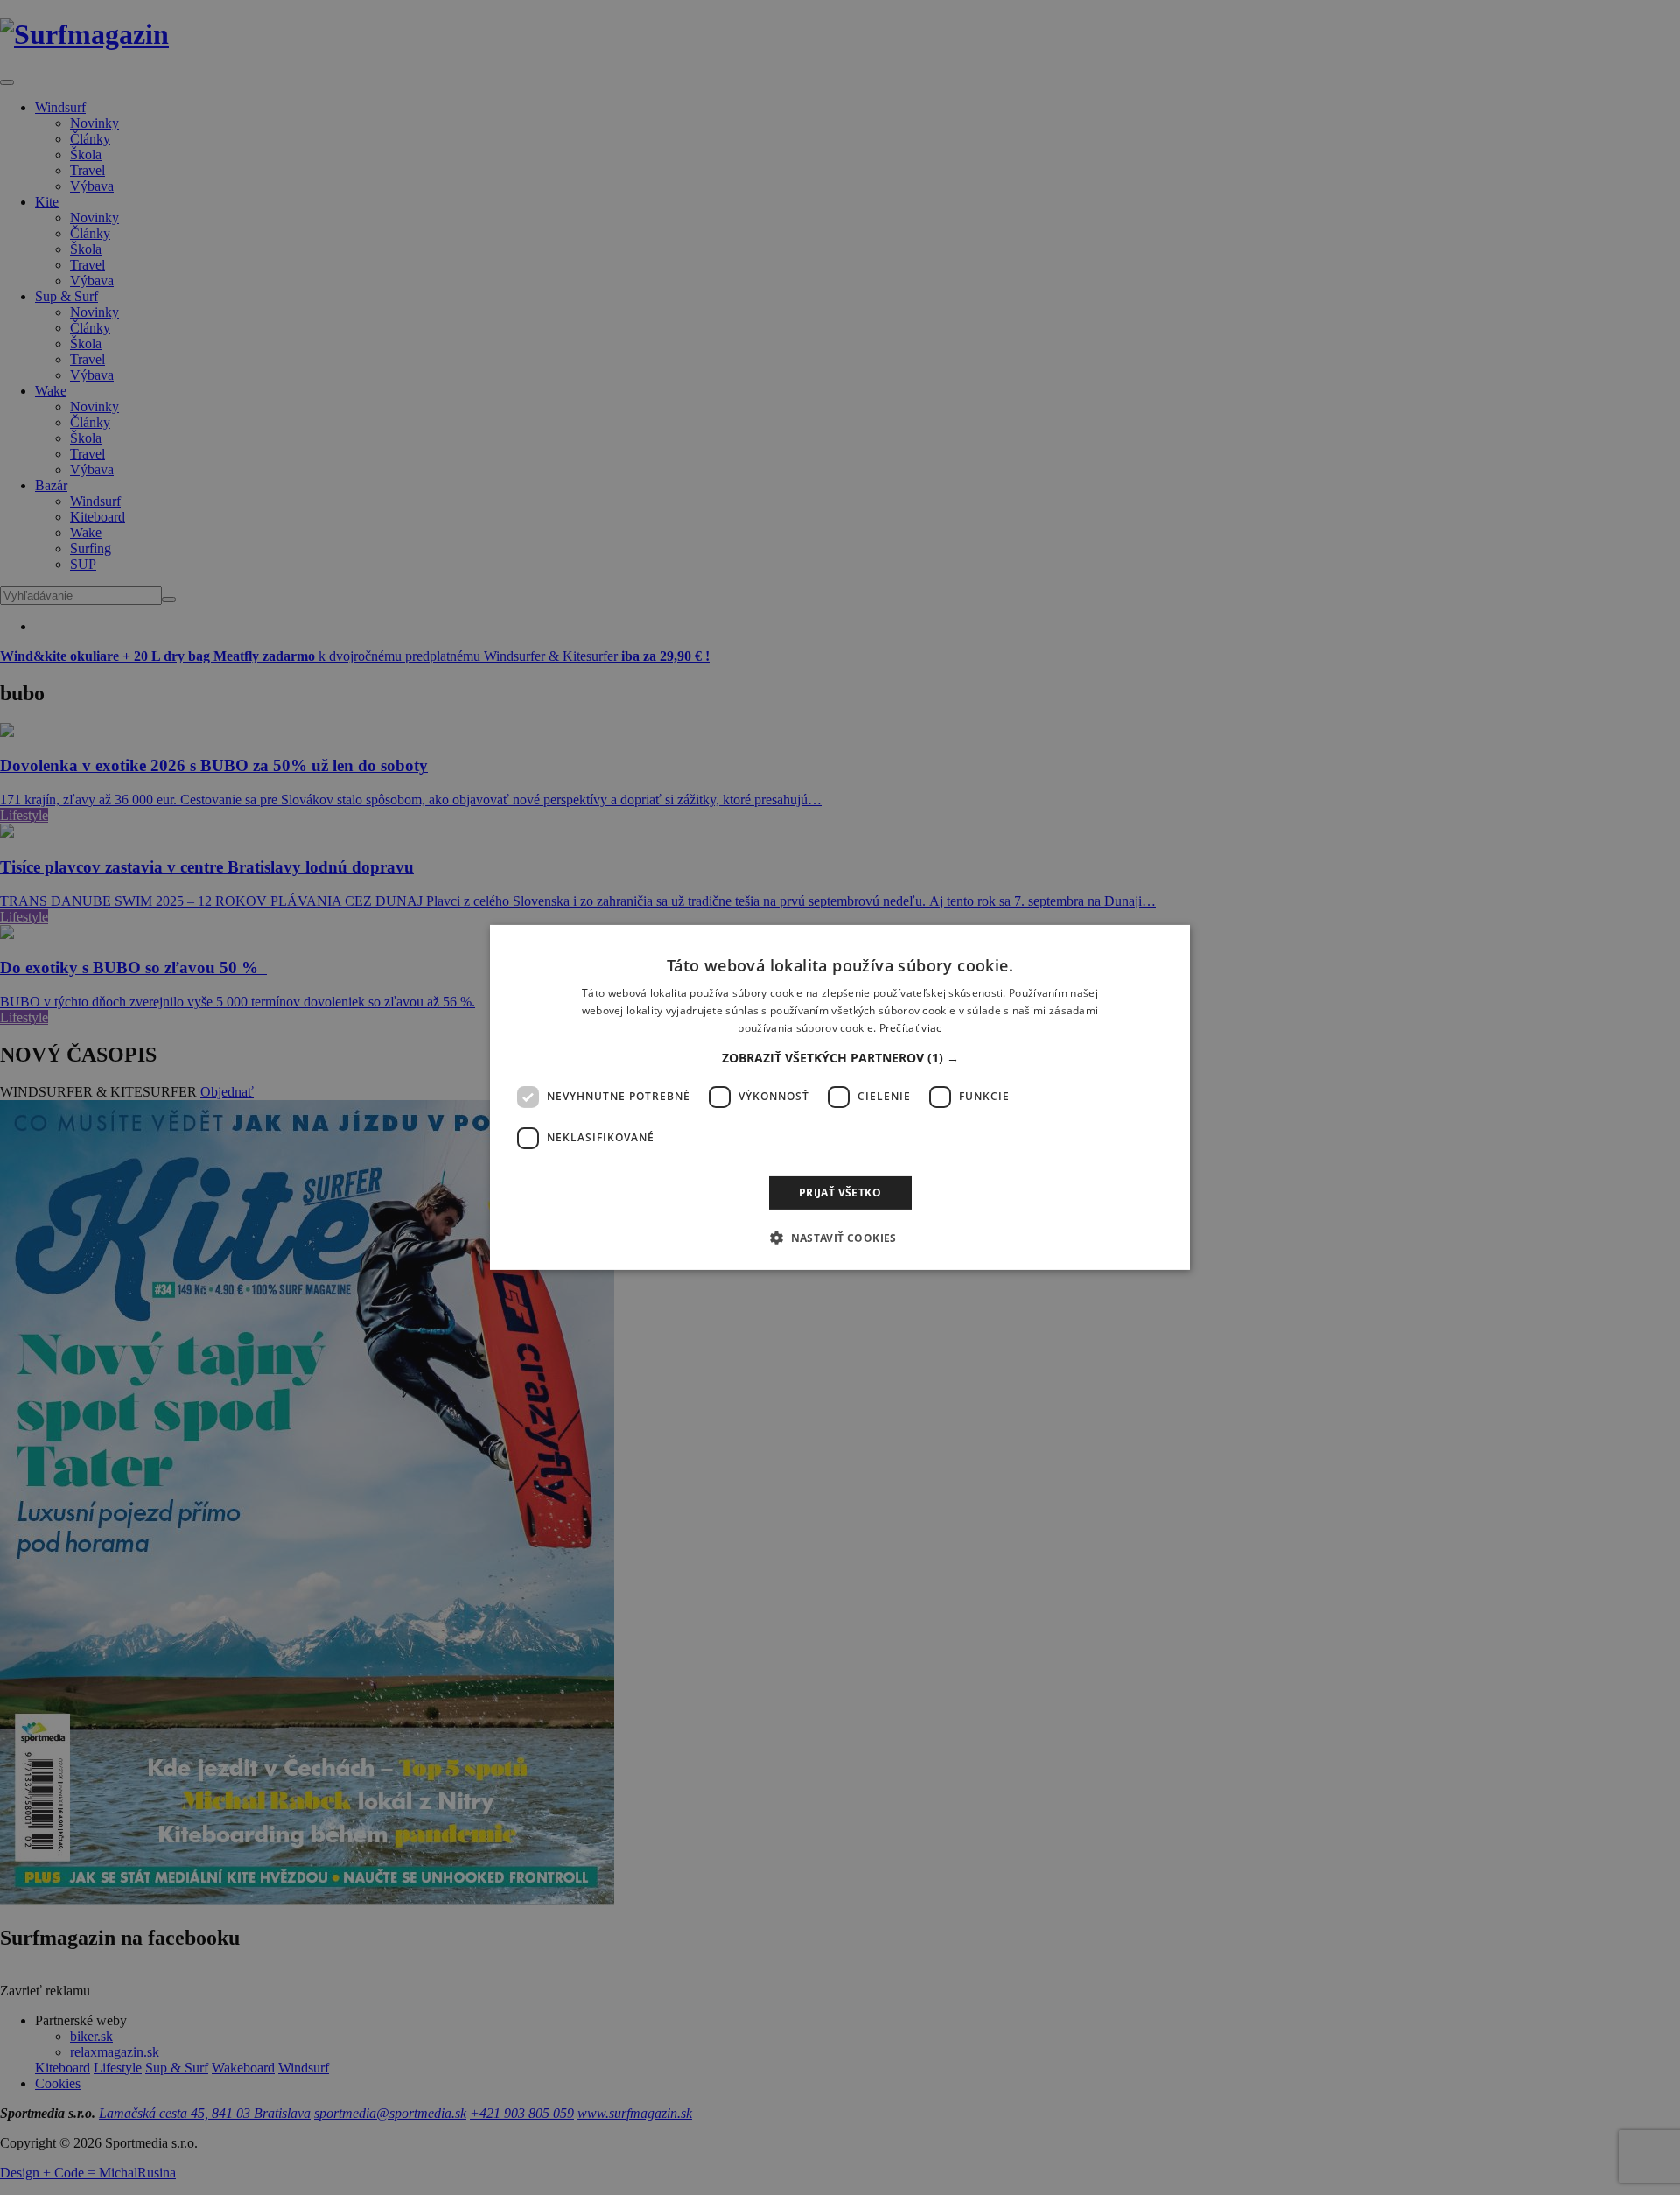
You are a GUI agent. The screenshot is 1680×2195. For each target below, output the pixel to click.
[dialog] (840, 1097)
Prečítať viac (911, 1028)
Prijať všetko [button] (840, 1192)
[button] (840, 1058)
